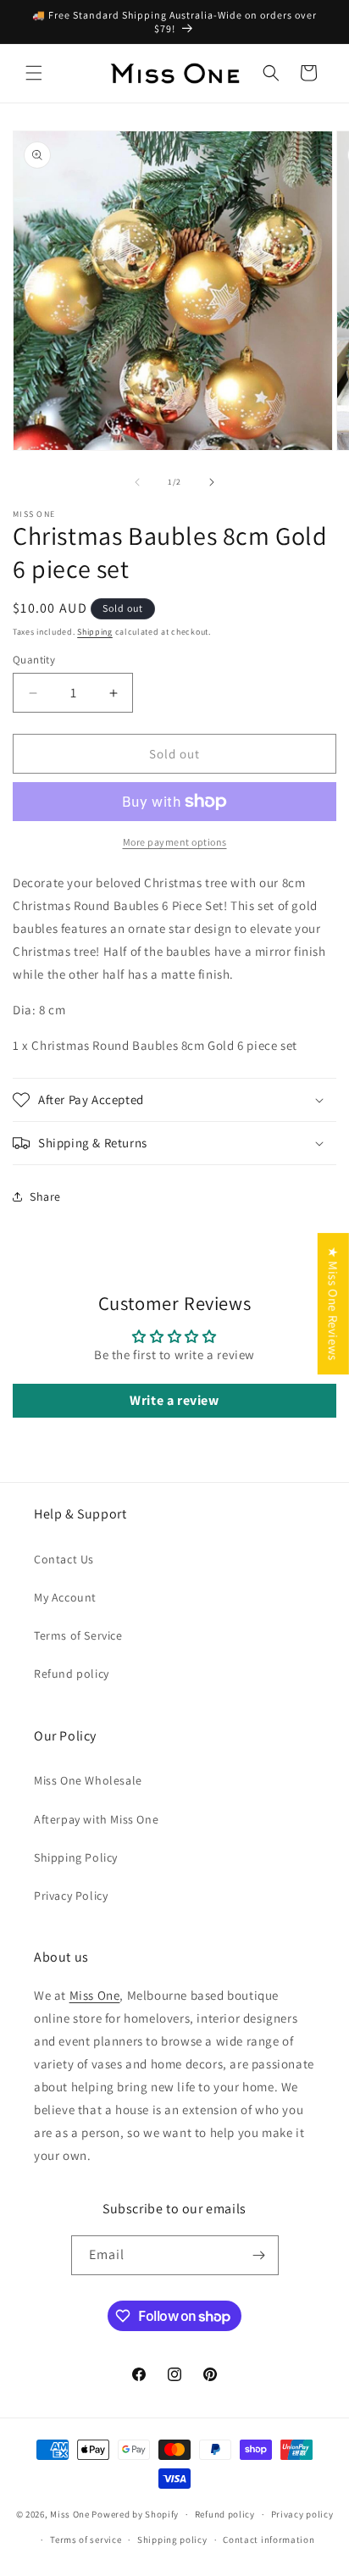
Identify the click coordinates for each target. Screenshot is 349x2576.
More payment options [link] (175, 842)
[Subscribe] (259, 2255)
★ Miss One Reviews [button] (333, 1304)
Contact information (269, 2540)
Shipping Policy (76, 1857)
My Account (65, 1597)
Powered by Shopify (135, 2514)
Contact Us (64, 1559)
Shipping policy (172, 2540)
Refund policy (72, 1674)
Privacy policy (302, 2514)
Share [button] (45, 1196)
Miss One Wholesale (88, 1780)
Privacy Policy (71, 1896)
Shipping (95, 632)
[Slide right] (212, 482)
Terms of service (86, 2540)
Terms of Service (78, 1635)
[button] (34, 73)
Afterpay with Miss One (96, 1819)
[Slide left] (137, 482)
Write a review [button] (174, 1400)
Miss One (95, 1995)
